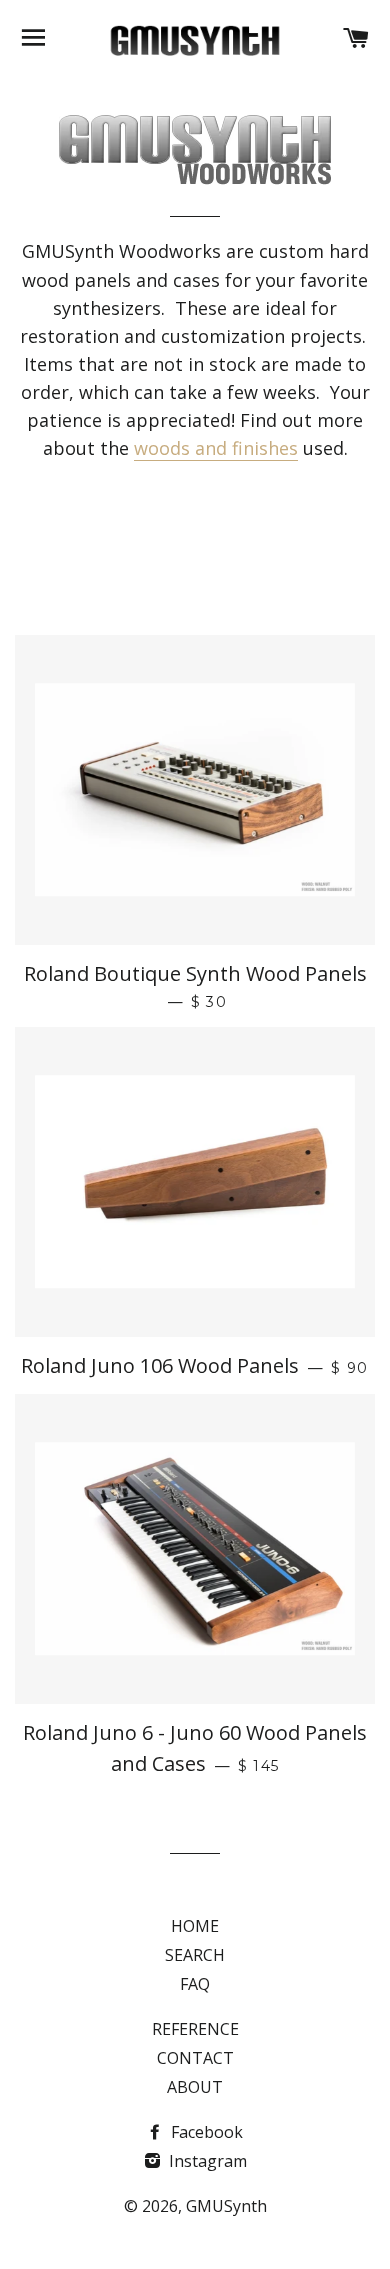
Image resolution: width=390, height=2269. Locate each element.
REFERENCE (195, 2029)
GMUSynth (226, 2206)
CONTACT (195, 2058)
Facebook (205, 2132)
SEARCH (195, 1955)
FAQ (195, 1984)
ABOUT (195, 2087)
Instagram (206, 2161)
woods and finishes (216, 448)
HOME (195, 1926)
